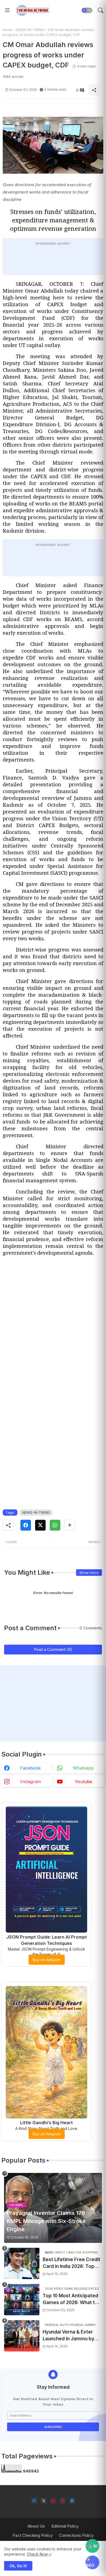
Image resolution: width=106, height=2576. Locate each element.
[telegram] (72, 2501)
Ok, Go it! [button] (18, 2566)
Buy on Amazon (47, 1960)
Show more (89, 1573)
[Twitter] (40, 1525)
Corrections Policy (76, 2535)
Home (8, 30)
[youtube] (53, 2501)
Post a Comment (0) (53, 1649)
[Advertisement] (53, 1325)
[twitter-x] (44, 2501)
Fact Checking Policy (33, 2535)
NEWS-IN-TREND (30, 30)
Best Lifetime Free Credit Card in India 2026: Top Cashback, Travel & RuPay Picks (72, 2263)
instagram (30, 1782)
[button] (87, 10)
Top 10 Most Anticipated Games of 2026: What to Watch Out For (70, 2300)
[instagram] (63, 2501)
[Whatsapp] (55, 1525)
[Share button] (70, 1525)
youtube (83, 1782)
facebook (30, 1768)
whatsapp (83, 1768)
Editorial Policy (65, 2526)
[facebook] (34, 2501)
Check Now (37, 2554)
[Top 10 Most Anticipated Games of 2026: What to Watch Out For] (22, 2300)
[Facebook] (26, 1525)
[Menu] (7, 10)
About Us (36, 2526)
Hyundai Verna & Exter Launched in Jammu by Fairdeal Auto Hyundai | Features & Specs (69, 2336)
